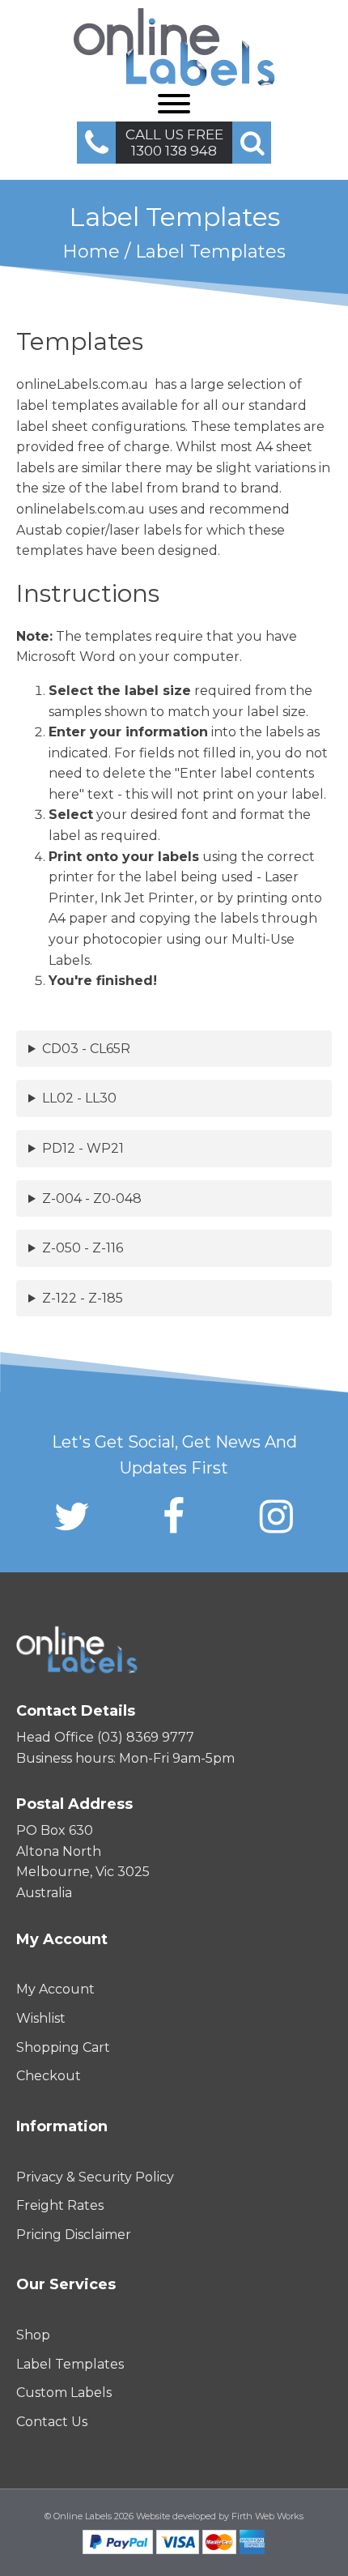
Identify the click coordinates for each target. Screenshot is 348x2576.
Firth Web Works (267, 2516)
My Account (55, 1989)
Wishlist (41, 2018)
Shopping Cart (63, 2047)
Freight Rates (60, 2205)
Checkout (49, 2076)
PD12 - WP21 (83, 1148)
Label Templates (70, 2364)
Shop (33, 2335)
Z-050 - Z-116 (83, 1248)
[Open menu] (174, 104)
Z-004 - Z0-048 (92, 1198)
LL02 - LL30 (79, 1098)
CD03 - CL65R (86, 1049)
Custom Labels (64, 2393)
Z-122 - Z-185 (83, 1298)
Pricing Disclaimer (74, 2235)
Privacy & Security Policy (95, 2177)
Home (91, 252)
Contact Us (52, 2422)
